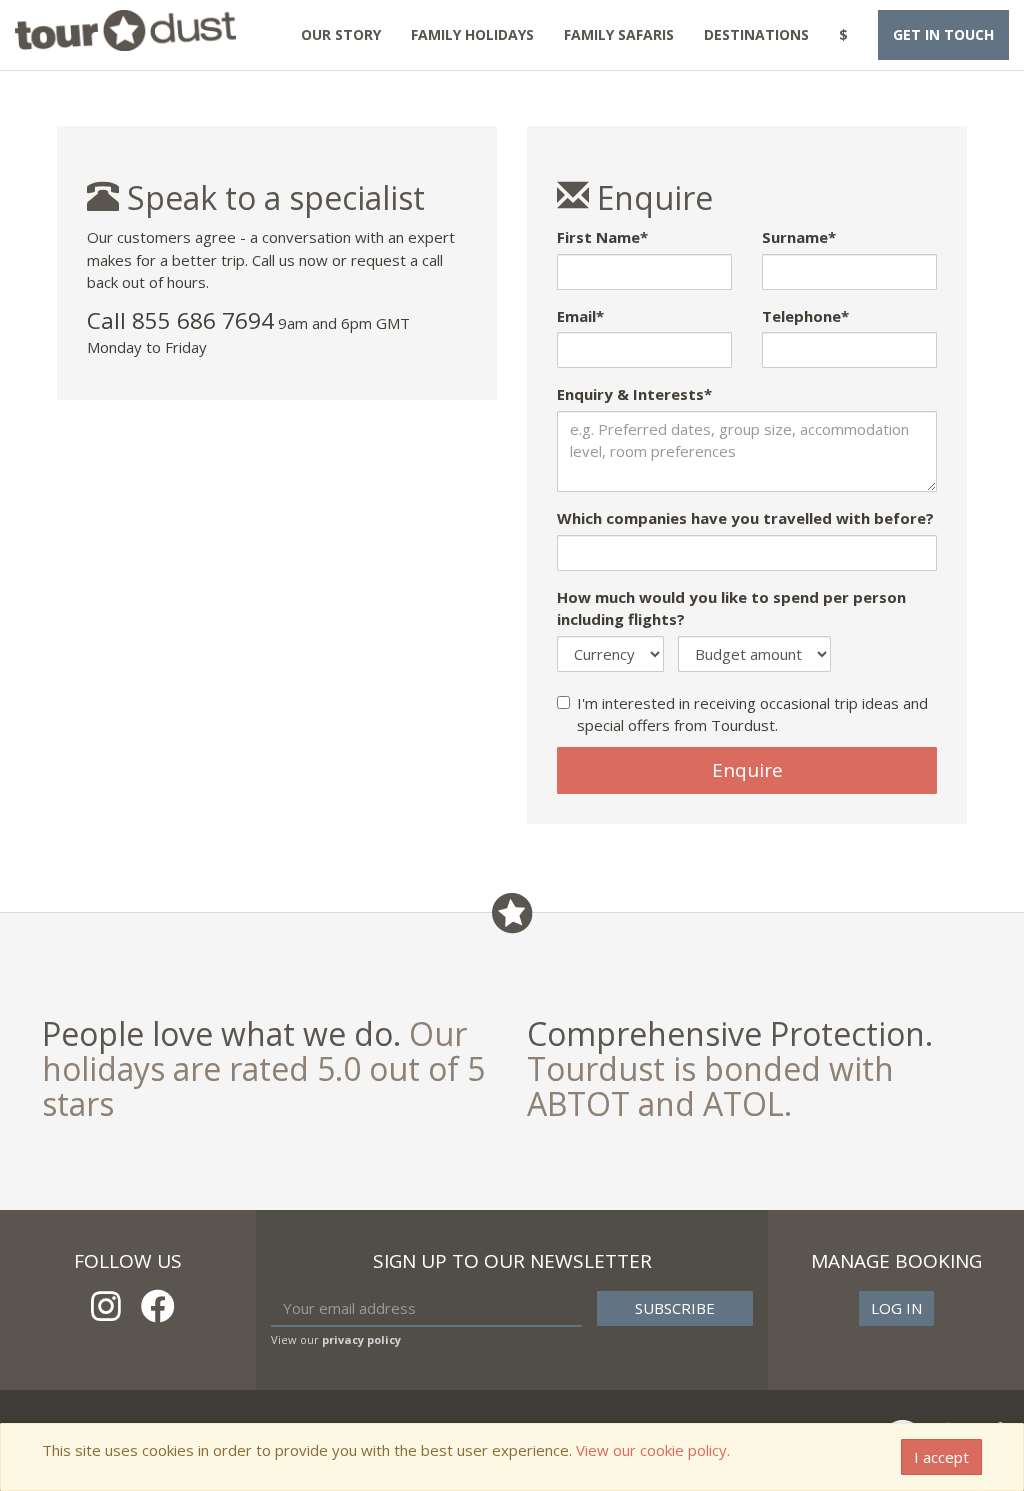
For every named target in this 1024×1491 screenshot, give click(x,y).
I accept (941, 1457)
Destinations (756, 34)
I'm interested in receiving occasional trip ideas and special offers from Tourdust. (752, 714)
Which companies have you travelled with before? (745, 518)
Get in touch (943, 34)
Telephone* (805, 316)
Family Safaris (619, 34)
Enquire (747, 770)
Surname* (799, 237)
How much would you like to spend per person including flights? (731, 608)
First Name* (602, 237)
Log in (896, 1308)
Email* (580, 316)
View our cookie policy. (653, 1450)
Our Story (341, 34)
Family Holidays (472, 34)
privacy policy (361, 1339)
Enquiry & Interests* (634, 394)
